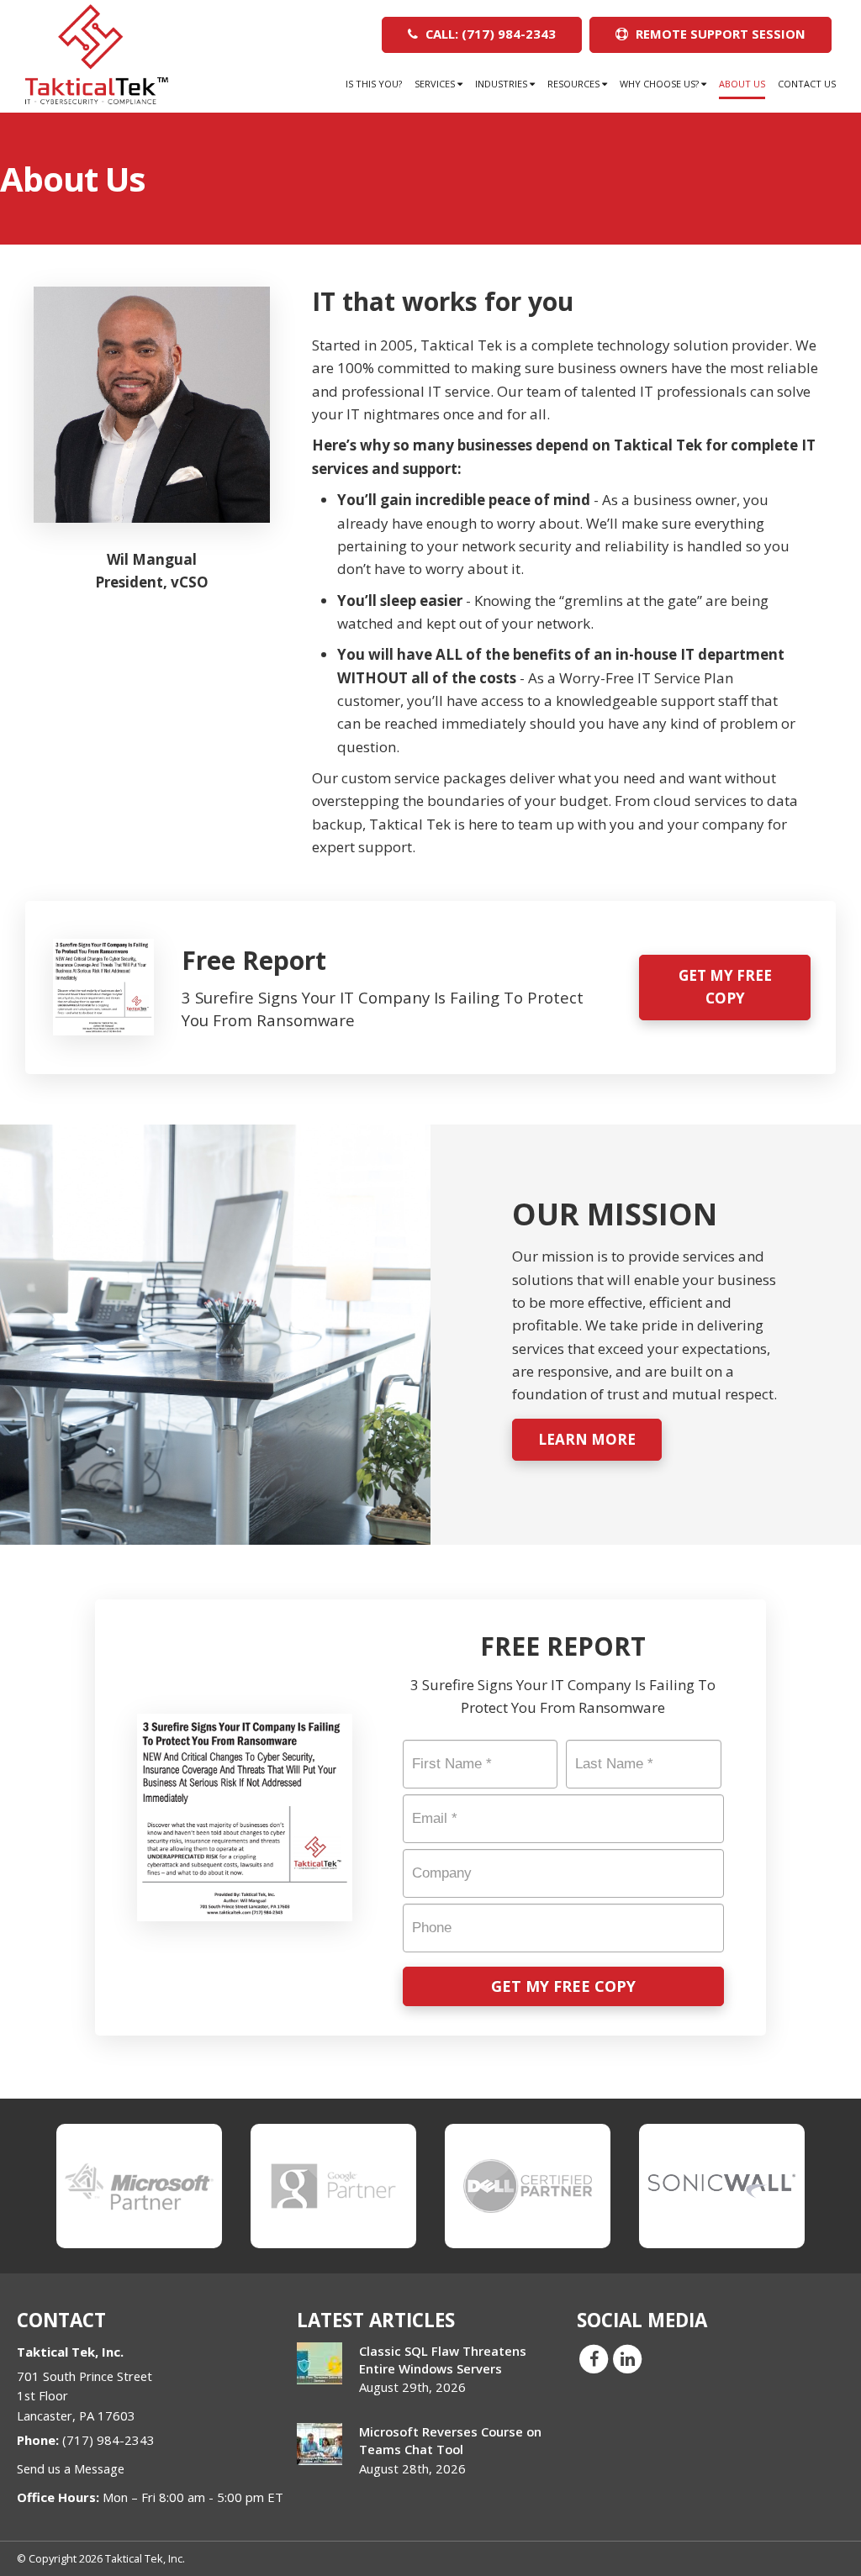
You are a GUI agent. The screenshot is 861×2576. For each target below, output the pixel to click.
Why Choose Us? (660, 84)
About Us (742, 84)
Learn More (587, 1439)
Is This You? (374, 84)
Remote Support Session (719, 34)
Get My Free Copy (725, 987)
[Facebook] (594, 2357)
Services (436, 84)
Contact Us (807, 84)
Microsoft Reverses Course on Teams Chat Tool (450, 2440)
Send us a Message (71, 2468)
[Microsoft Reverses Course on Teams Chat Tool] (320, 2444)
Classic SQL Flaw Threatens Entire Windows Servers (443, 2360)
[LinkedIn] (627, 2357)
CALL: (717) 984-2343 (489, 34)
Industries (502, 84)
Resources (575, 84)
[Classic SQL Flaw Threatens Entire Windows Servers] (320, 2363)
